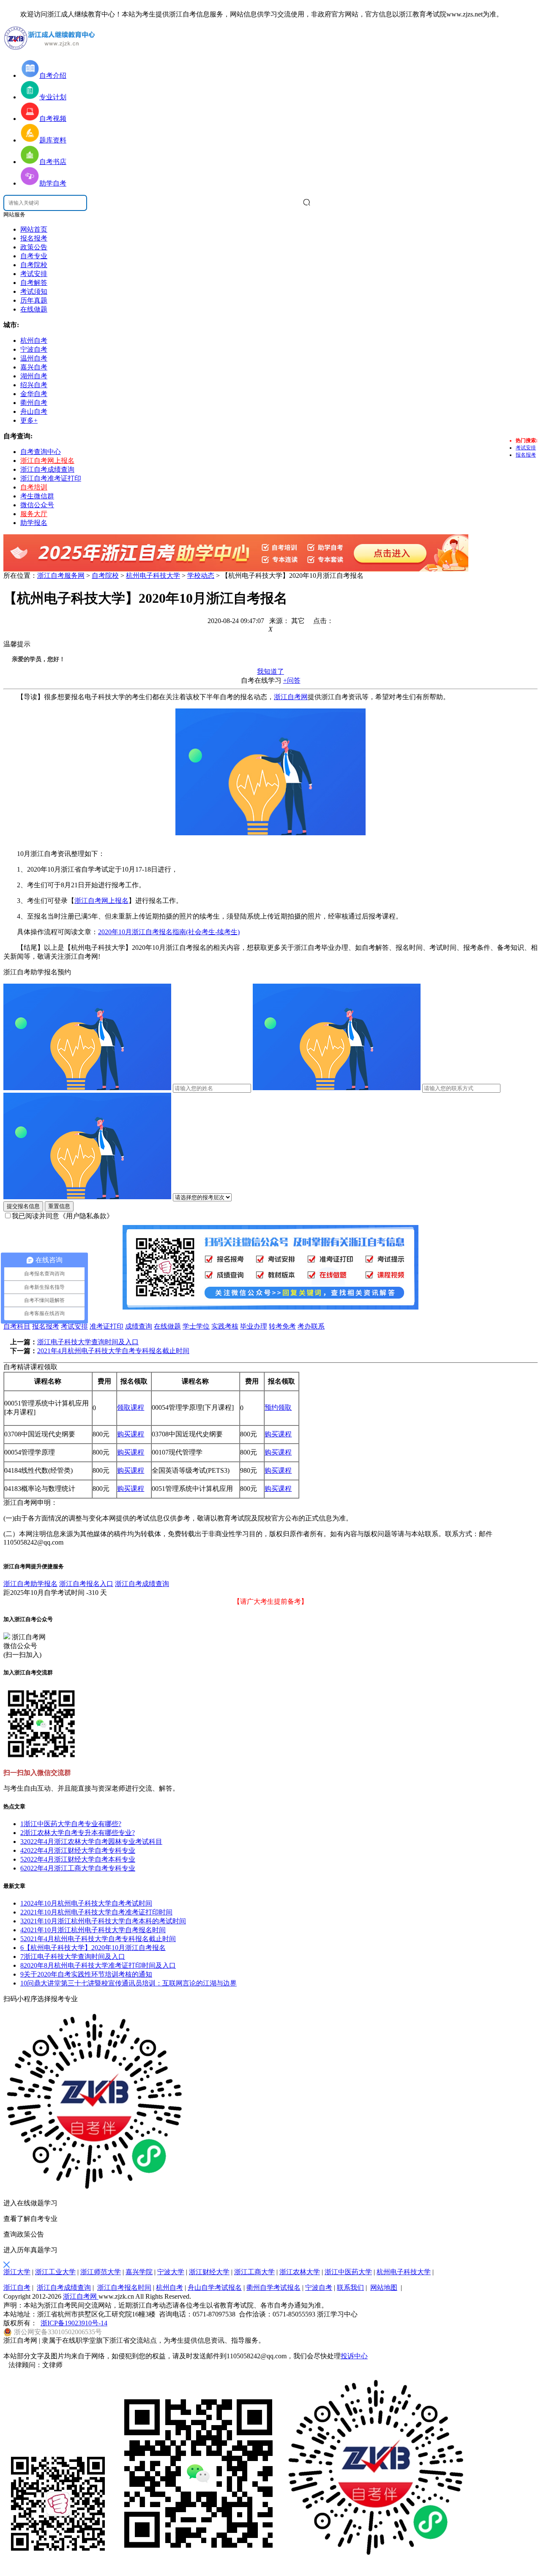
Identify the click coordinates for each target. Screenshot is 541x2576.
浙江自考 (17, 2287)
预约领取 (278, 1407)
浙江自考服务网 (61, 576)
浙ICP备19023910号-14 (74, 2323)
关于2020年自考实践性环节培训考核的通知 (86, 1974)
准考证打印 (107, 1326)
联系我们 (350, 2287)
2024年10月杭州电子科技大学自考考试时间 (86, 1903)
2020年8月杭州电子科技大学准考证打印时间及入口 (98, 1965)
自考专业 (34, 256)
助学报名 (34, 523)
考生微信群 (37, 496)
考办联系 (311, 1326)
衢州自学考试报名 (273, 2287)
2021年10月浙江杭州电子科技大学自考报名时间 (93, 1930)
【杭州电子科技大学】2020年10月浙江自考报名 (93, 1948)
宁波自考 (319, 2287)
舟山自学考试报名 (215, 2287)
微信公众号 (37, 505)
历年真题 (34, 300)
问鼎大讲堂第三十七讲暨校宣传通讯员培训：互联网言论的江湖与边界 (128, 1983)
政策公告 (34, 247)
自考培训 (34, 487)
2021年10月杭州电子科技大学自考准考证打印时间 (96, 1912)
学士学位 (196, 1326)
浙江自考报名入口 (86, 1584)
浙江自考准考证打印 (51, 478)
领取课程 (131, 1407)
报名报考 (34, 238)
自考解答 (34, 283)
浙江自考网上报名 (47, 461)
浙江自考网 (291, 697)
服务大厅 (34, 514)
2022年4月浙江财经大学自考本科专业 (78, 1859)
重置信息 (59, 1206)
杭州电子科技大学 (153, 576)
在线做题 (34, 309)
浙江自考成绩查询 (47, 469)
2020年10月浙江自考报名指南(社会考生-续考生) (169, 932)
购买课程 (131, 1434)
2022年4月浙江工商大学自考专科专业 (78, 1868)
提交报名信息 (23, 1206)
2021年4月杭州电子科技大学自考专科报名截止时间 (113, 1351)
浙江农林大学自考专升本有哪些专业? (78, 1833)
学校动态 (201, 576)
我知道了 (270, 671)
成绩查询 (139, 1326)
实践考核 (225, 1326)
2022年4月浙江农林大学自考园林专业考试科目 (91, 1842)
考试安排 (34, 274)
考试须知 (34, 291)
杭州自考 (169, 2287)
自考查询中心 (41, 452)
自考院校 (34, 265)
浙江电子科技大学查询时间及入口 (88, 1342)
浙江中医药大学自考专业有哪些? (71, 1824)
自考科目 (17, 1326)
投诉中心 (354, 2356)
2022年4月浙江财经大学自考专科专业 (78, 1850)
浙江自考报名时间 (124, 2287)
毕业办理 (254, 1326)
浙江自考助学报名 (30, 1584)
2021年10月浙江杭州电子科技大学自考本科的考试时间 (103, 1921)
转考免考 (282, 1326)
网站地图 (384, 2287)
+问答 (292, 680)
